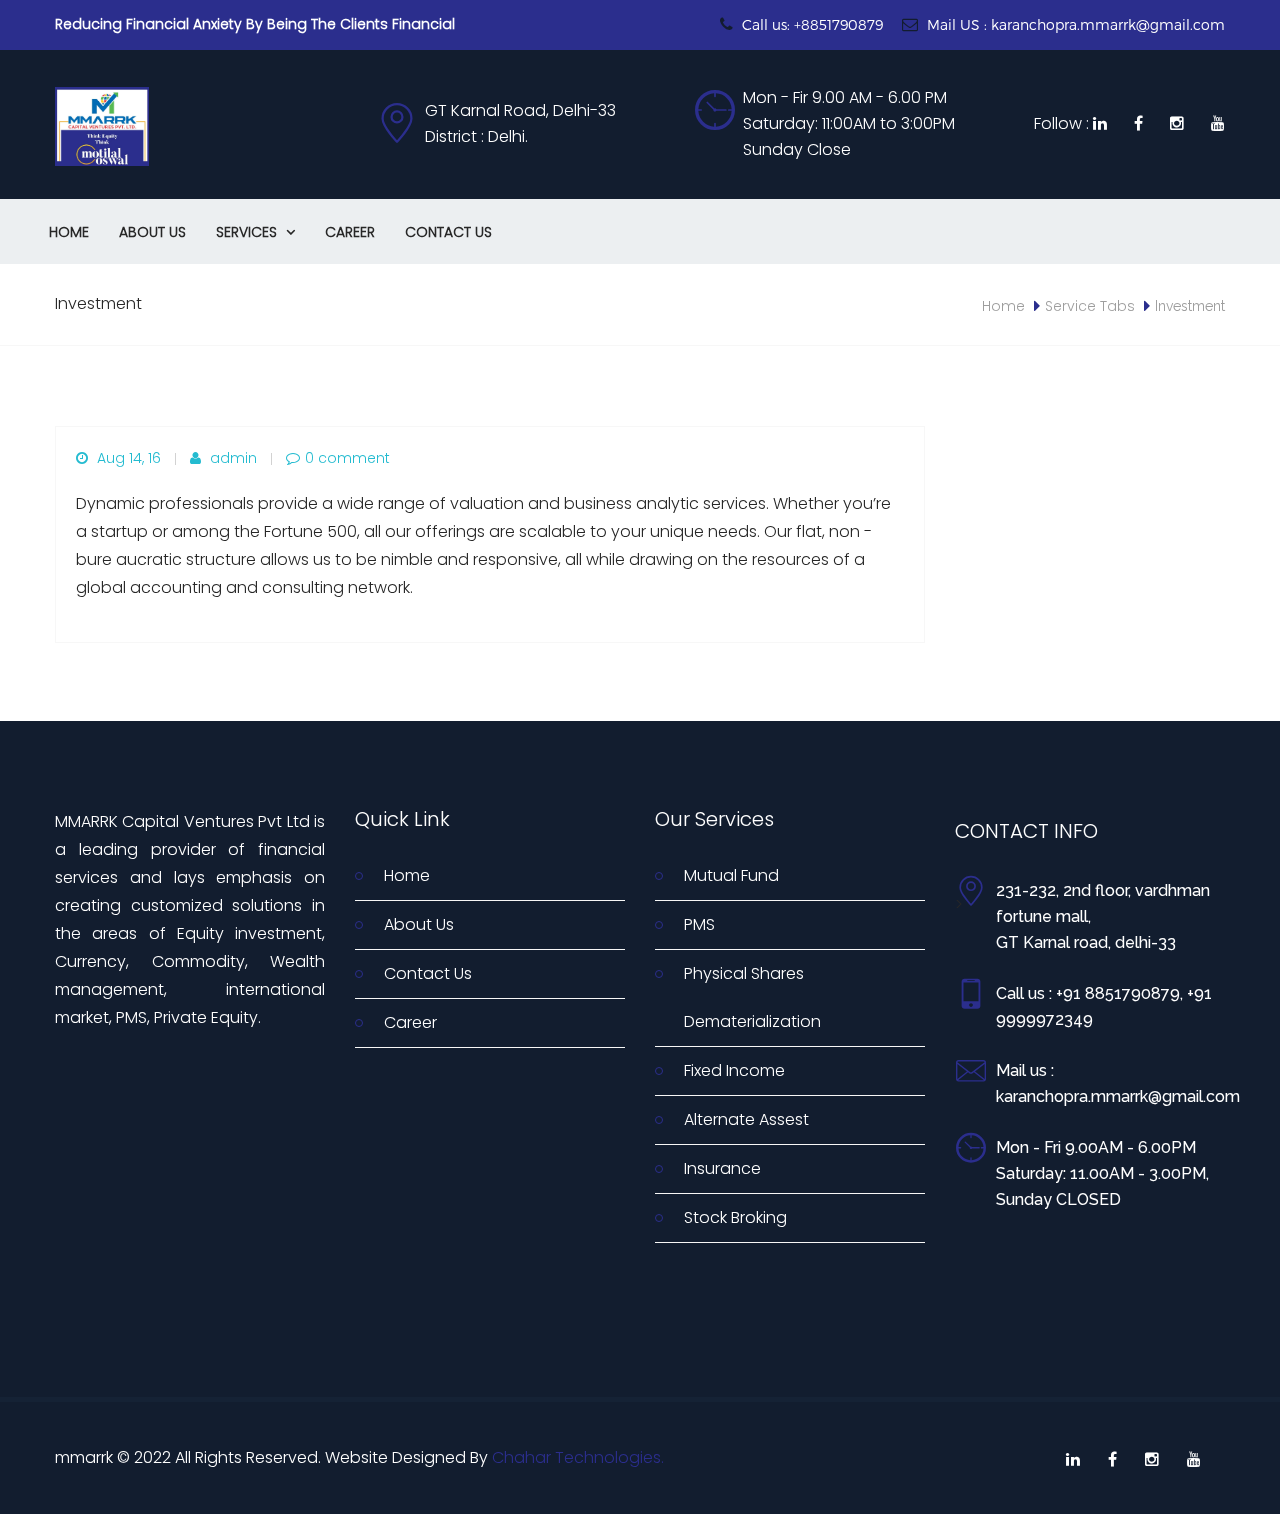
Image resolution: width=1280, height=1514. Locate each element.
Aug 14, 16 (127, 458)
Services (255, 232)
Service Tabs (1090, 306)
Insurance (722, 1168)
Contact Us (448, 232)
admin (231, 458)
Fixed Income (734, 1070)
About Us (152, 232)
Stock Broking (735, 1217)
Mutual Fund (731, 875)
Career (350, 232)
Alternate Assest (746, 1119)
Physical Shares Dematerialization (752, 997)
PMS (699, 924)
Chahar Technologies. (578, 1457)
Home (69, 232)
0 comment (347, 458)
